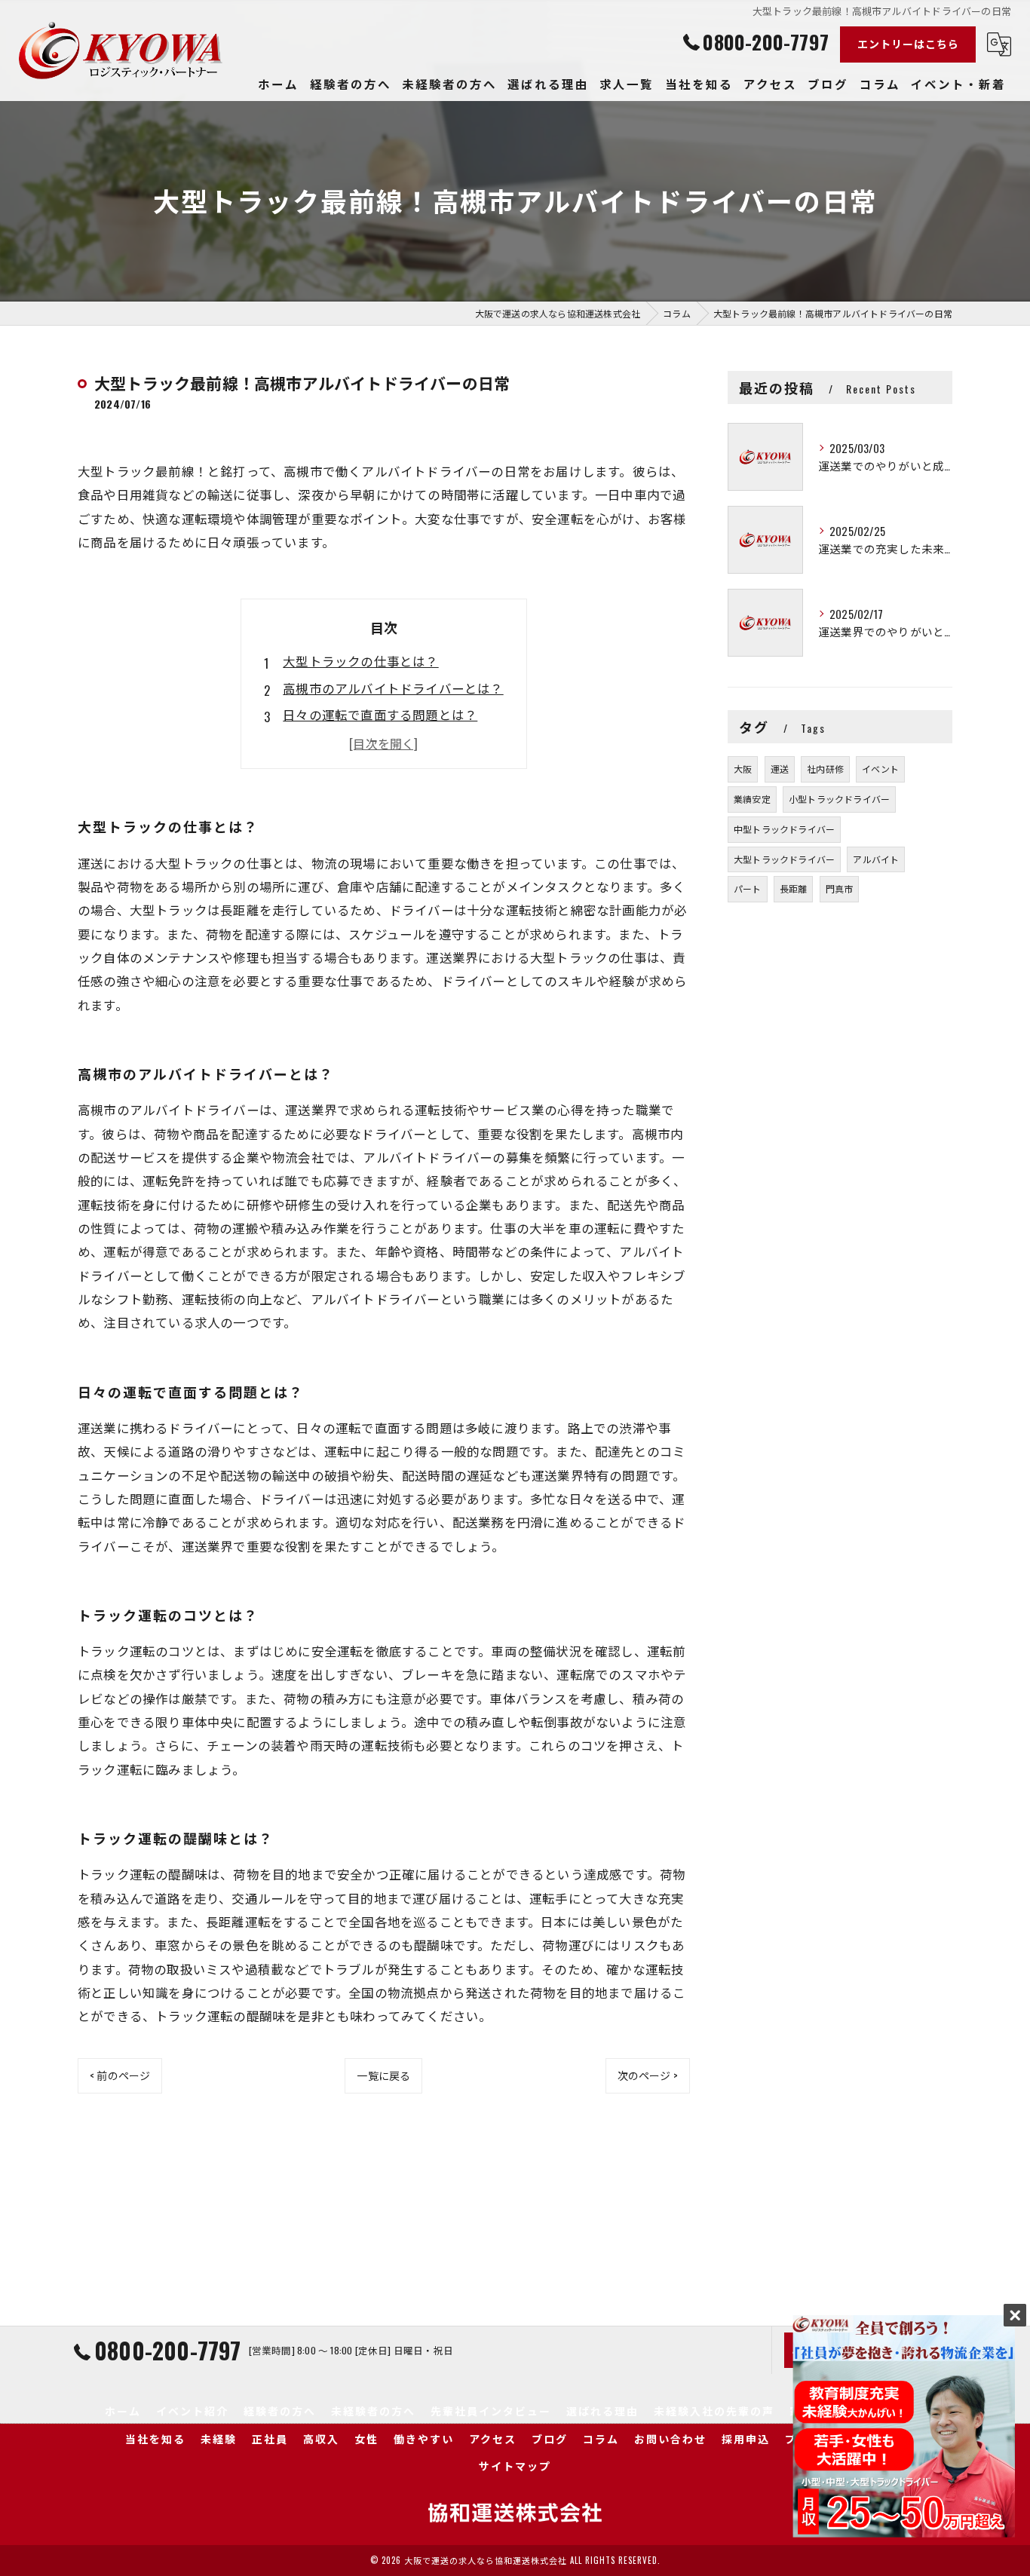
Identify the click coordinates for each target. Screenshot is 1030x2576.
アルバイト (876, 859)
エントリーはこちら (908, 43)
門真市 (840, 888)
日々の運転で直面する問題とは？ (380, 714)
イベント (880, 769)
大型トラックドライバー (784, 859)
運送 (780, 769)
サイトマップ (515, 2466)
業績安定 (752, 799)
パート (748, 888)
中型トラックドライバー (784, 829)
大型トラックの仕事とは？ (360, 661)
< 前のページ (120, 2075)
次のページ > (648, 2075)
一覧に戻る (383, 2075)
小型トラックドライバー (839, 799)
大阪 (743, 769)
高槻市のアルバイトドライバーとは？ (393, 688)
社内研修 (825, 769)
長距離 (794, 888)
